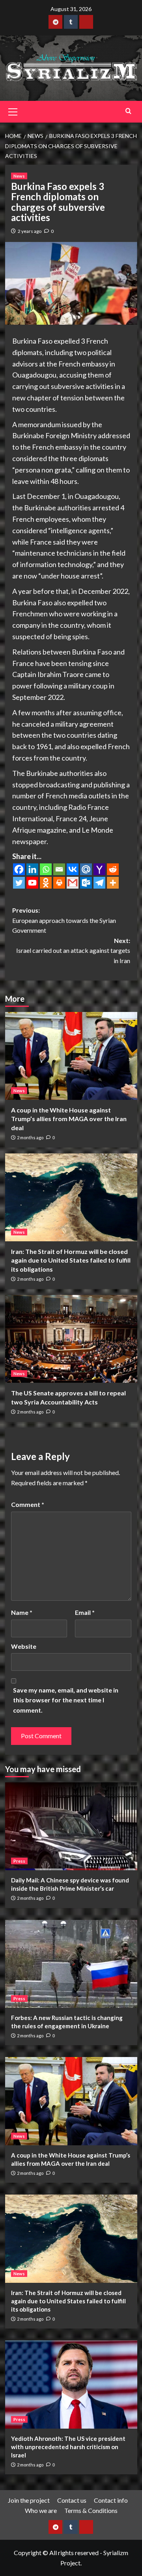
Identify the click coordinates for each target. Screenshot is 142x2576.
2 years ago (30, 231)
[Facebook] (19, 869)
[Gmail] (73, 883)
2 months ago (30, 1137)
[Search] (128, 111)
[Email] (59, 869)
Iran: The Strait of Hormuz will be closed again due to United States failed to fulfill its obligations (71, 1260)
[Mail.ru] (86, 869)
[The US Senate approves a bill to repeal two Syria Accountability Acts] (71, 1339)
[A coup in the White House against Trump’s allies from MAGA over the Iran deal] (71, 1056)
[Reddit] (113, 869)
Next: (73, 950)
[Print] (59, 883)
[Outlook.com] (86, 883)
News (19, 176)
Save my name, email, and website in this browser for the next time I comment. (66, 1700)
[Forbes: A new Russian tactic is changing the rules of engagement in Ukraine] (71, 1964)
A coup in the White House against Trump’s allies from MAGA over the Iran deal (69, 1119)
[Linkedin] (32, 869)
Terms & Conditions (91, 2510)
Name (22, 1612)
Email (85, 1612)
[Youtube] (32, 883)
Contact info (111, 2500)
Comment (28, 1504)
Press (19, 1861)
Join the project (29, 2500)
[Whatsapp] (46, 869)
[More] (113, 883)
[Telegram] (99, 883)
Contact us (72, 2500)
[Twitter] (19, 883)
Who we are (41, 2510)
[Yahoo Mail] (99, 869)
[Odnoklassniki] (46, 883)
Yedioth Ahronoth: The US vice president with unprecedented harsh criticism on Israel (68, 2447)
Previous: (64, 920)
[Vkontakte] (73, 869)
